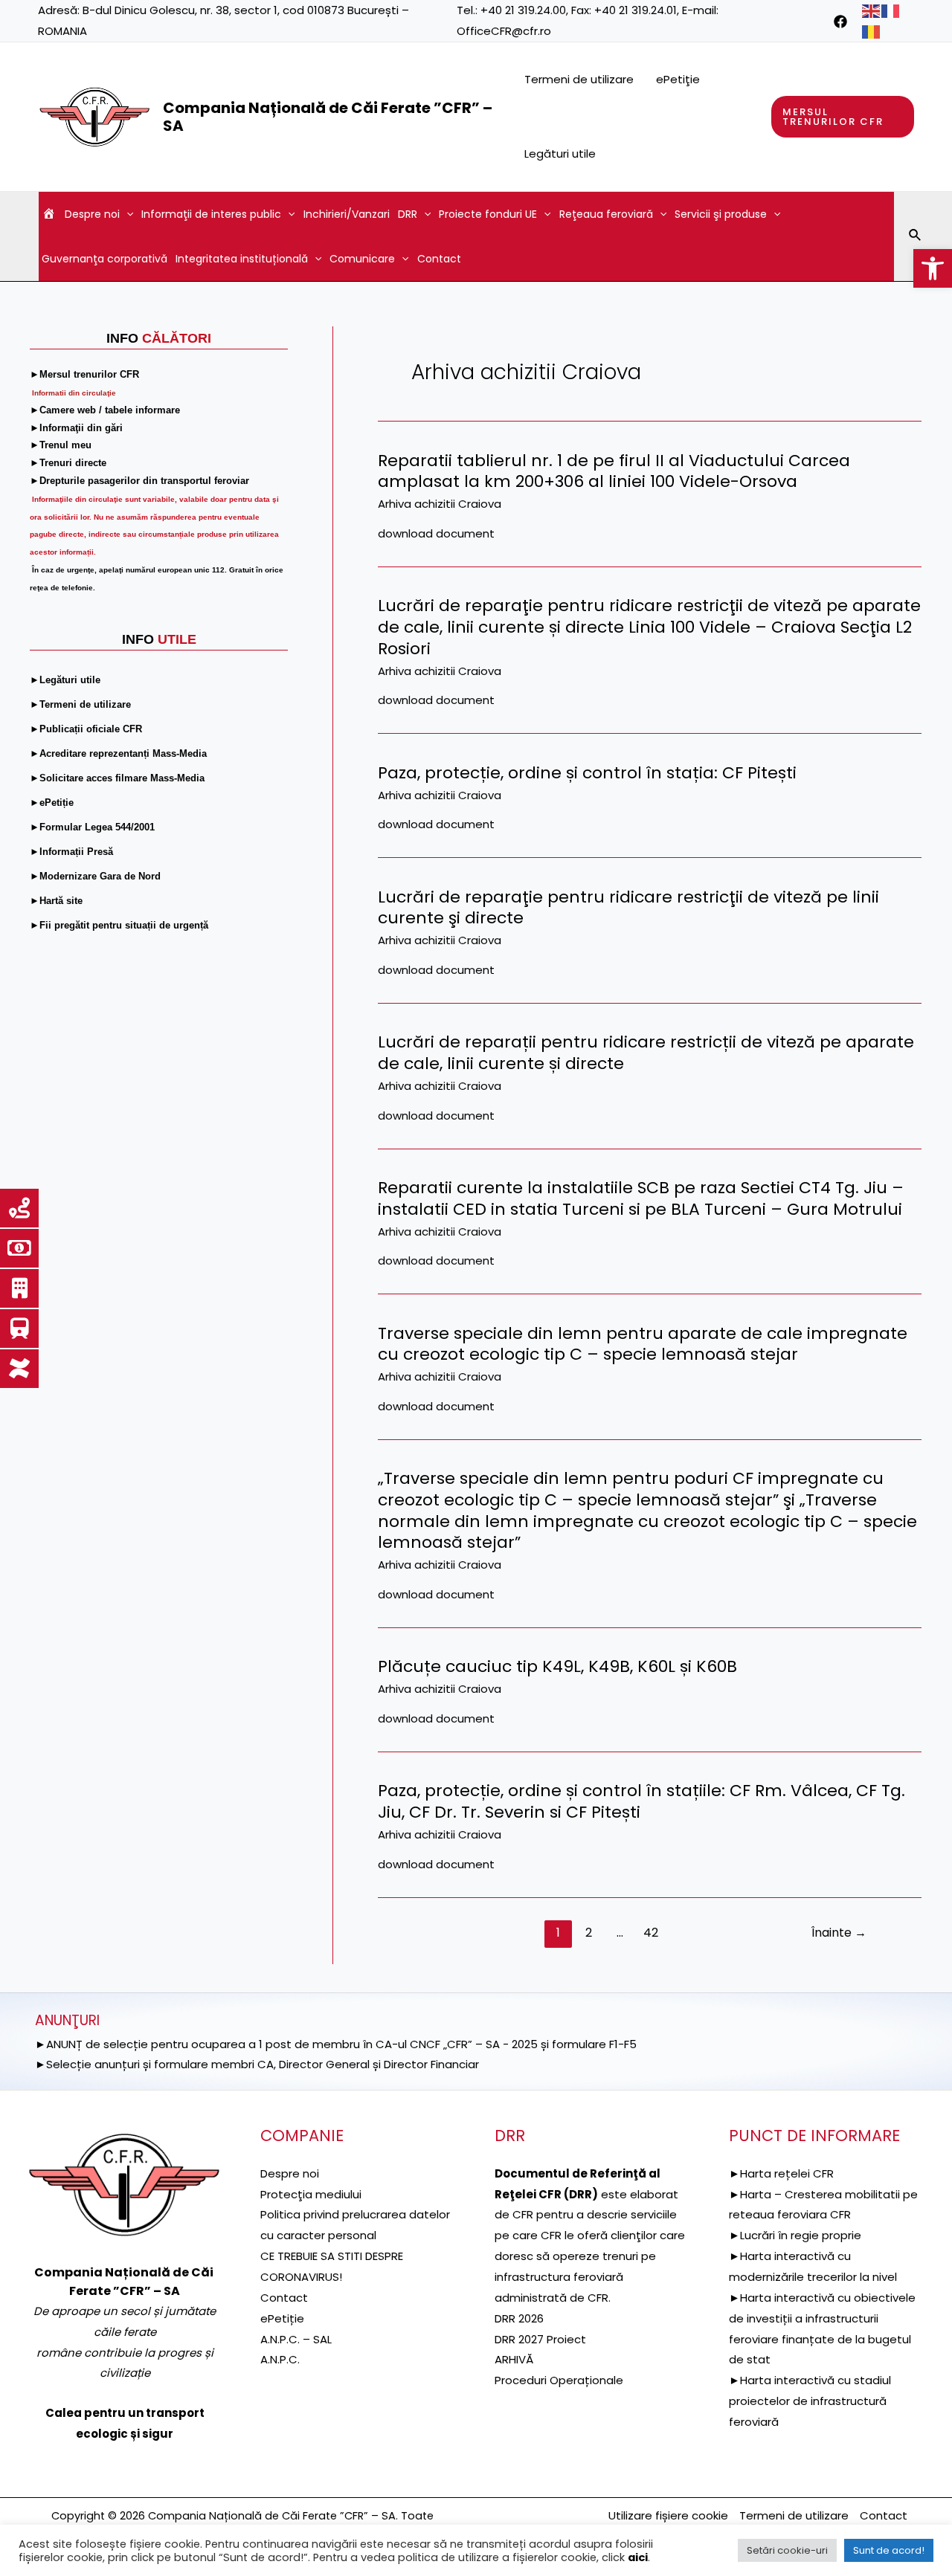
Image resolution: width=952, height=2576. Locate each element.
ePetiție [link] (282, 2318)
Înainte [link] (839, 1933)
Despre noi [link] (92, 214)
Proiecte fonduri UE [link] (488, 214)
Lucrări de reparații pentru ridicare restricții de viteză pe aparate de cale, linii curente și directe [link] (646, 1053)
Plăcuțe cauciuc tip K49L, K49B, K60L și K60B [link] (557, 1666)
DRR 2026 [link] (519, 2318)
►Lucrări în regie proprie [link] (795, 2235)
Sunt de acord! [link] (889, 2550)
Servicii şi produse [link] (721, 214)
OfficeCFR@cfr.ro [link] (504, 31)
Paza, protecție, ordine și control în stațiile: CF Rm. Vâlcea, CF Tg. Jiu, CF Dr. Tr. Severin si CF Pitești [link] (641, 1801)
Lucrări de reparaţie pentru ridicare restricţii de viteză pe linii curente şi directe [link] (628, 908)
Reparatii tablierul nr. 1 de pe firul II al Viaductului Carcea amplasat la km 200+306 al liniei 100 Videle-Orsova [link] (614, 471)
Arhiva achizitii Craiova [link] (440, 504)
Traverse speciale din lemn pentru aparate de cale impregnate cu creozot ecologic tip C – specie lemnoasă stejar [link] (643, 1344)
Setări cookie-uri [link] (787, 2550)
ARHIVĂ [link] (514, 2359)
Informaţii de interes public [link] (211, 214)
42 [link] (651, 1933)
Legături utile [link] (560, 154)
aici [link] (638, 2557)
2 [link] (589, 1933)
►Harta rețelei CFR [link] (781, 2173)
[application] (126, 214)
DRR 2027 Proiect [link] (540, 2339)
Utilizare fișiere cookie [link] (668, 2515)
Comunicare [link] (362, 259)
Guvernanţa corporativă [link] (104, 259)
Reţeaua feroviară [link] (606, 214)
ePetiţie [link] (678, 79)
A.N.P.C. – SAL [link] (296, 2339)
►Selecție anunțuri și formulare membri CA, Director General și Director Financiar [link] (257, 2064)
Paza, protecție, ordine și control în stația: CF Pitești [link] (587, 773)
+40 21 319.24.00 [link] (523, 10)
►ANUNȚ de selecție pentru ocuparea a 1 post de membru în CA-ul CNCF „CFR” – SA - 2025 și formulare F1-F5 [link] (336, 2044)
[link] (933, 268)
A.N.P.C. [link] (280, 2359)
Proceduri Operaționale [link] (559, 2380)
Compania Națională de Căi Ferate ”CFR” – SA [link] (328, 117)
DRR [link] (408, 214)
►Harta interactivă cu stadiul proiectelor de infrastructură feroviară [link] (810, 2401)
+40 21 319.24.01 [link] (636, 10)
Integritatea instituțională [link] (242, 259)
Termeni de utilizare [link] (579, 79)
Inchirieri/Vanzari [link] (347, 214)
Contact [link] (439, 259)
